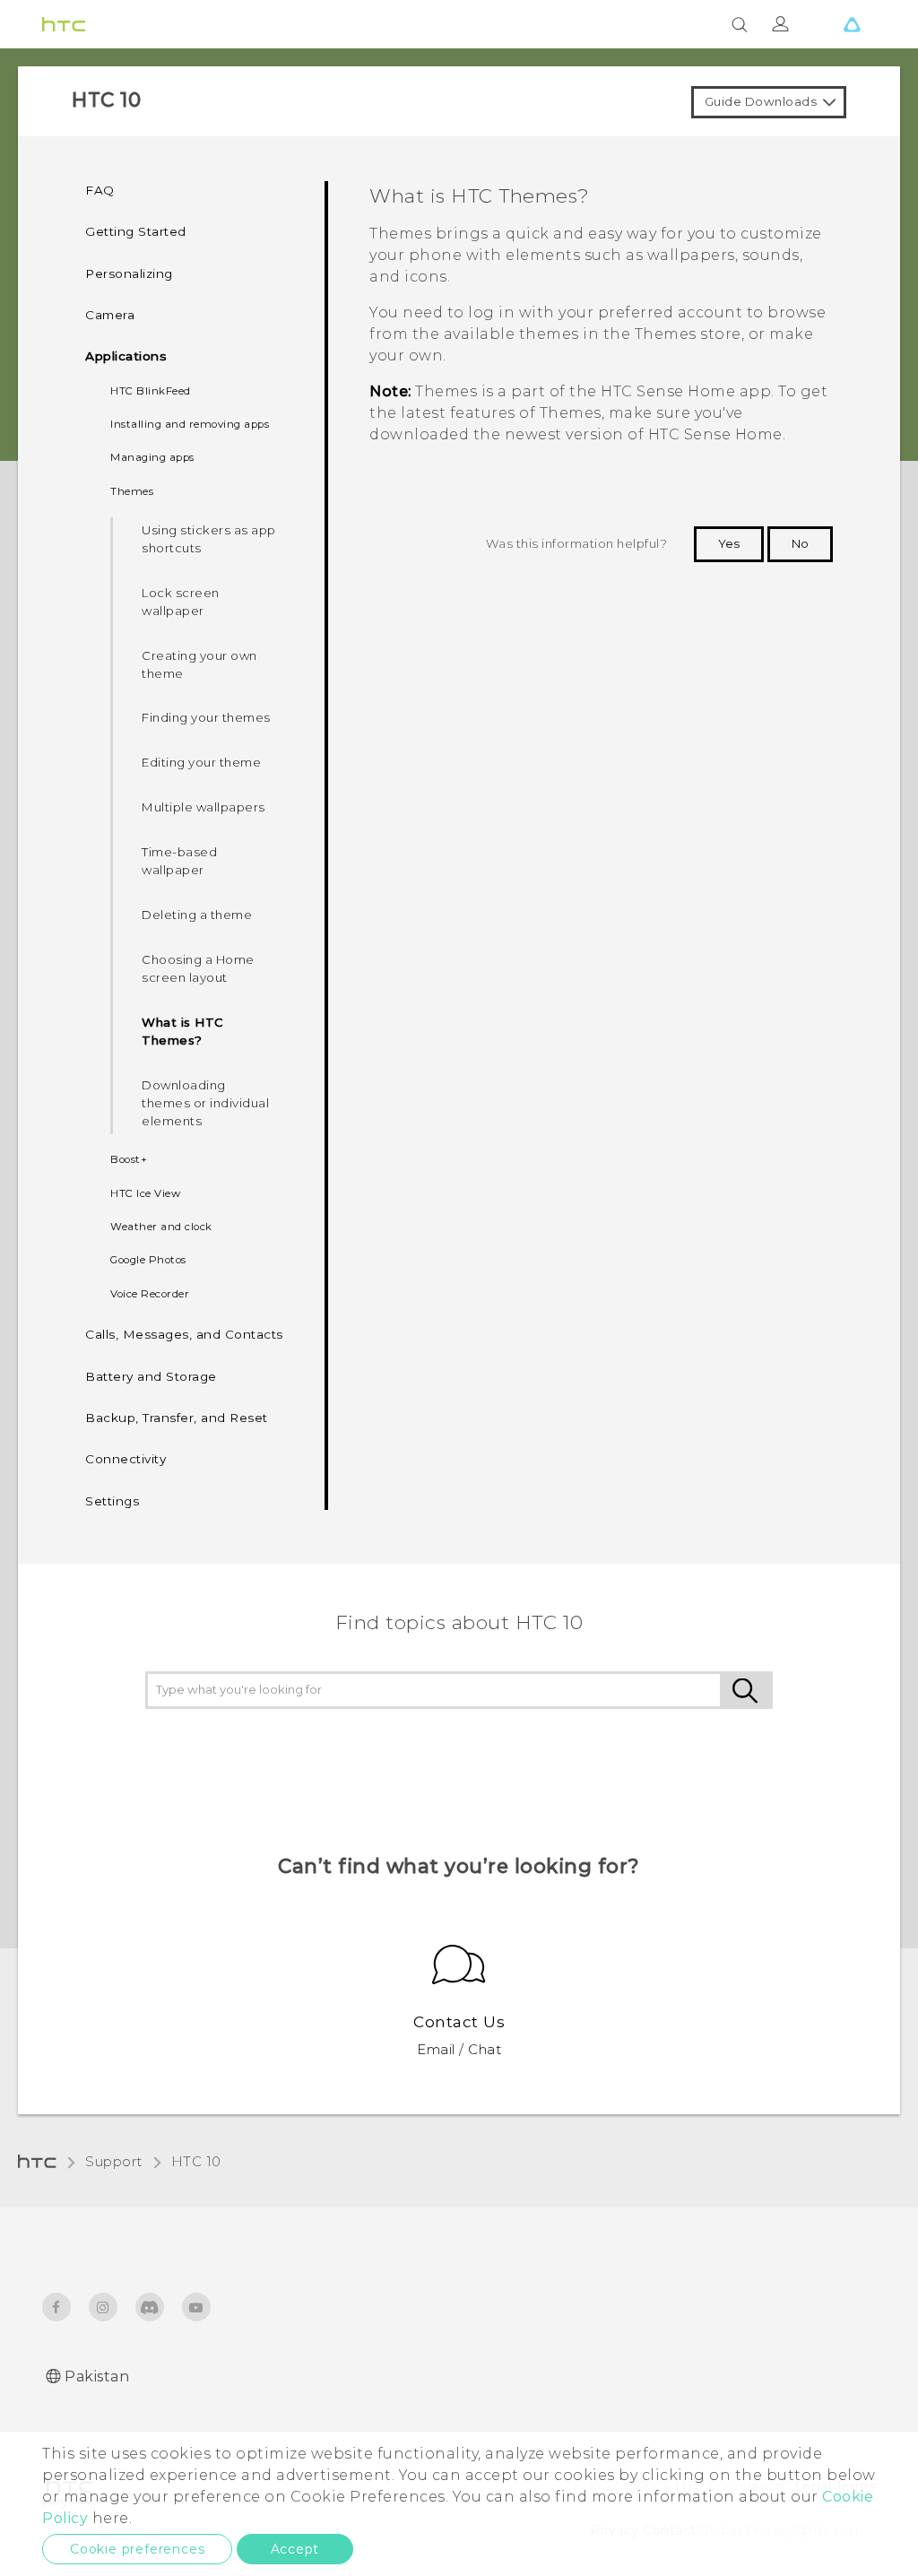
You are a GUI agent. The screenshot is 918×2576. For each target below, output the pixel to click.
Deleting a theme (197, 915)
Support (114, 2161)
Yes (729, 543)
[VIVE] (852, 24)
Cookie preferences (137, 2549)
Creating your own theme (199, 664)
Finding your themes (206, 717)
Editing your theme (201, 762)
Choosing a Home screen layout (198, 968)
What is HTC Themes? (183, 1031)
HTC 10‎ (196, 2161)
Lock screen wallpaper (181, 602)
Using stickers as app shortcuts (209, 539)
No (800, 543)
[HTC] (64, 24)
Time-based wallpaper (179, 861)
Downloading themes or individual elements (205, 1103)
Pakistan (97, 2377)
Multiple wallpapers (204, 807)
